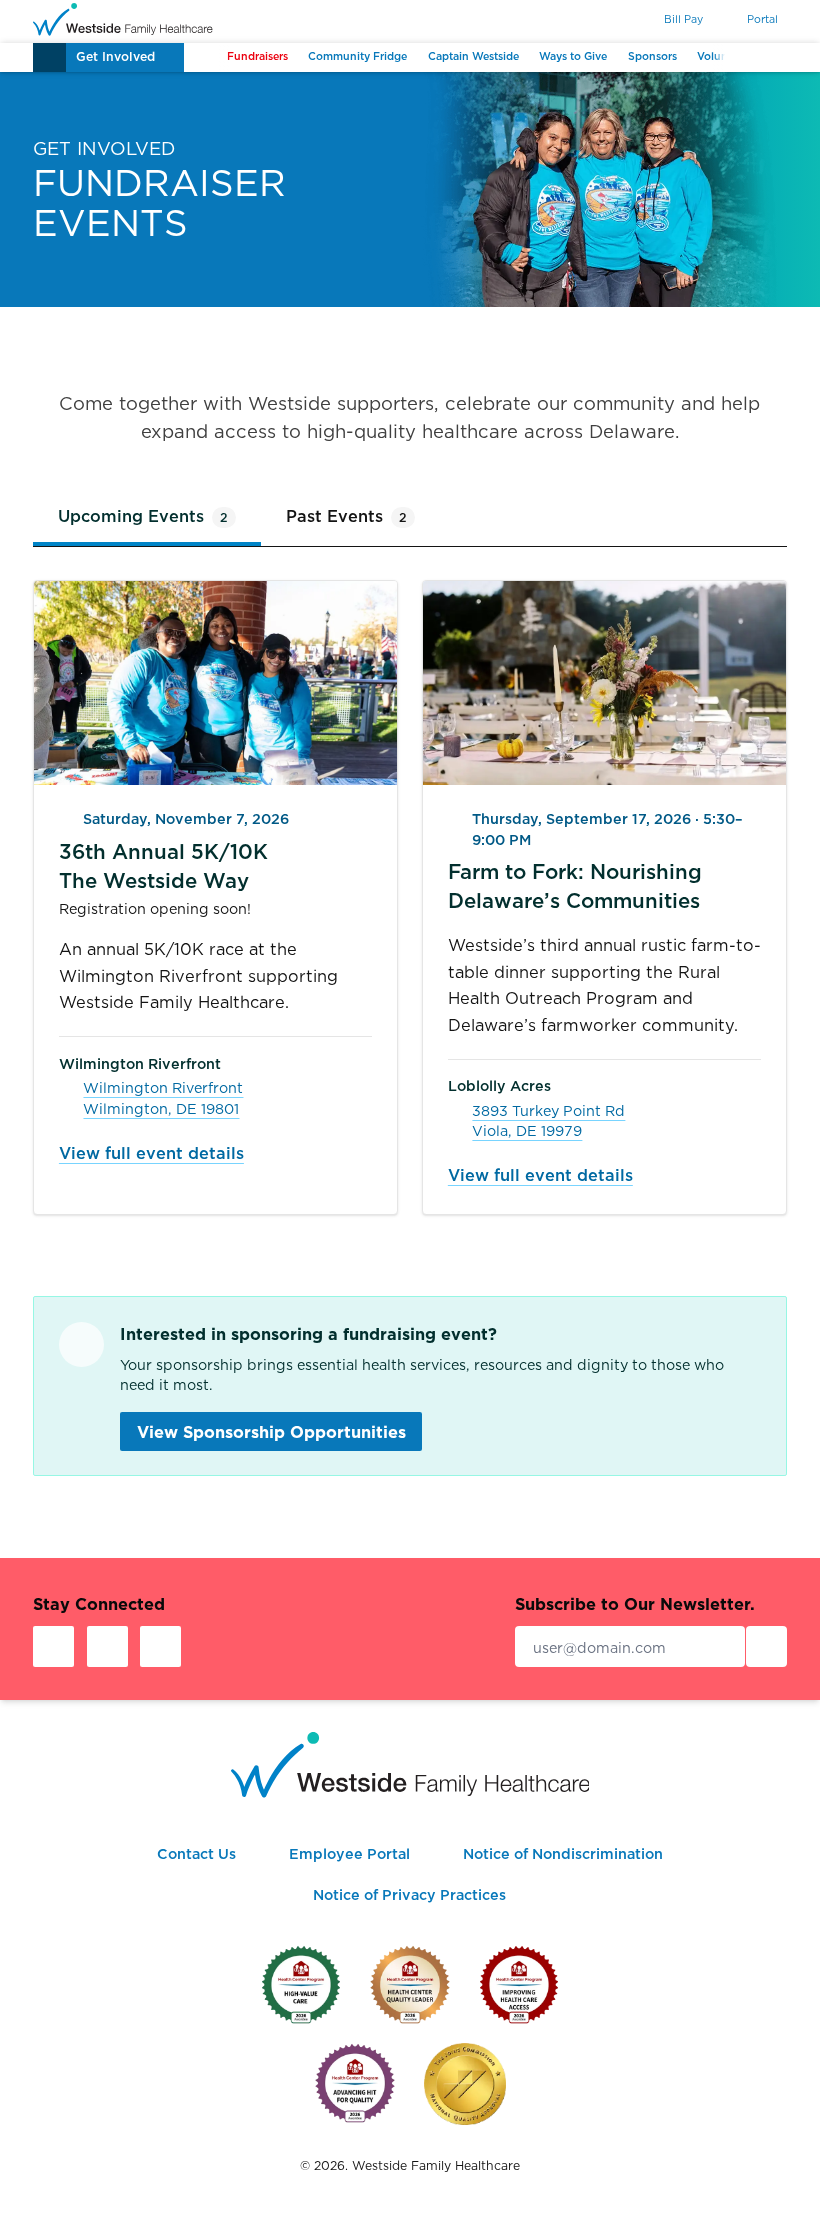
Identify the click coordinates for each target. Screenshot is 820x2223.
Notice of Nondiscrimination (563, 1854)
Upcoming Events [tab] (143, 515)
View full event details (151, 1152)
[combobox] (613, 20)
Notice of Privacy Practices (409, 1895)
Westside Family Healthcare (436, 2165)
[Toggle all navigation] (49, 57)
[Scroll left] (200, 57)
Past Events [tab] (346, 515)
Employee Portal (349, 1854)
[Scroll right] (741, 57)
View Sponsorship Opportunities (271, 1431)
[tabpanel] (409, 897)
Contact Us (196, 1854)
